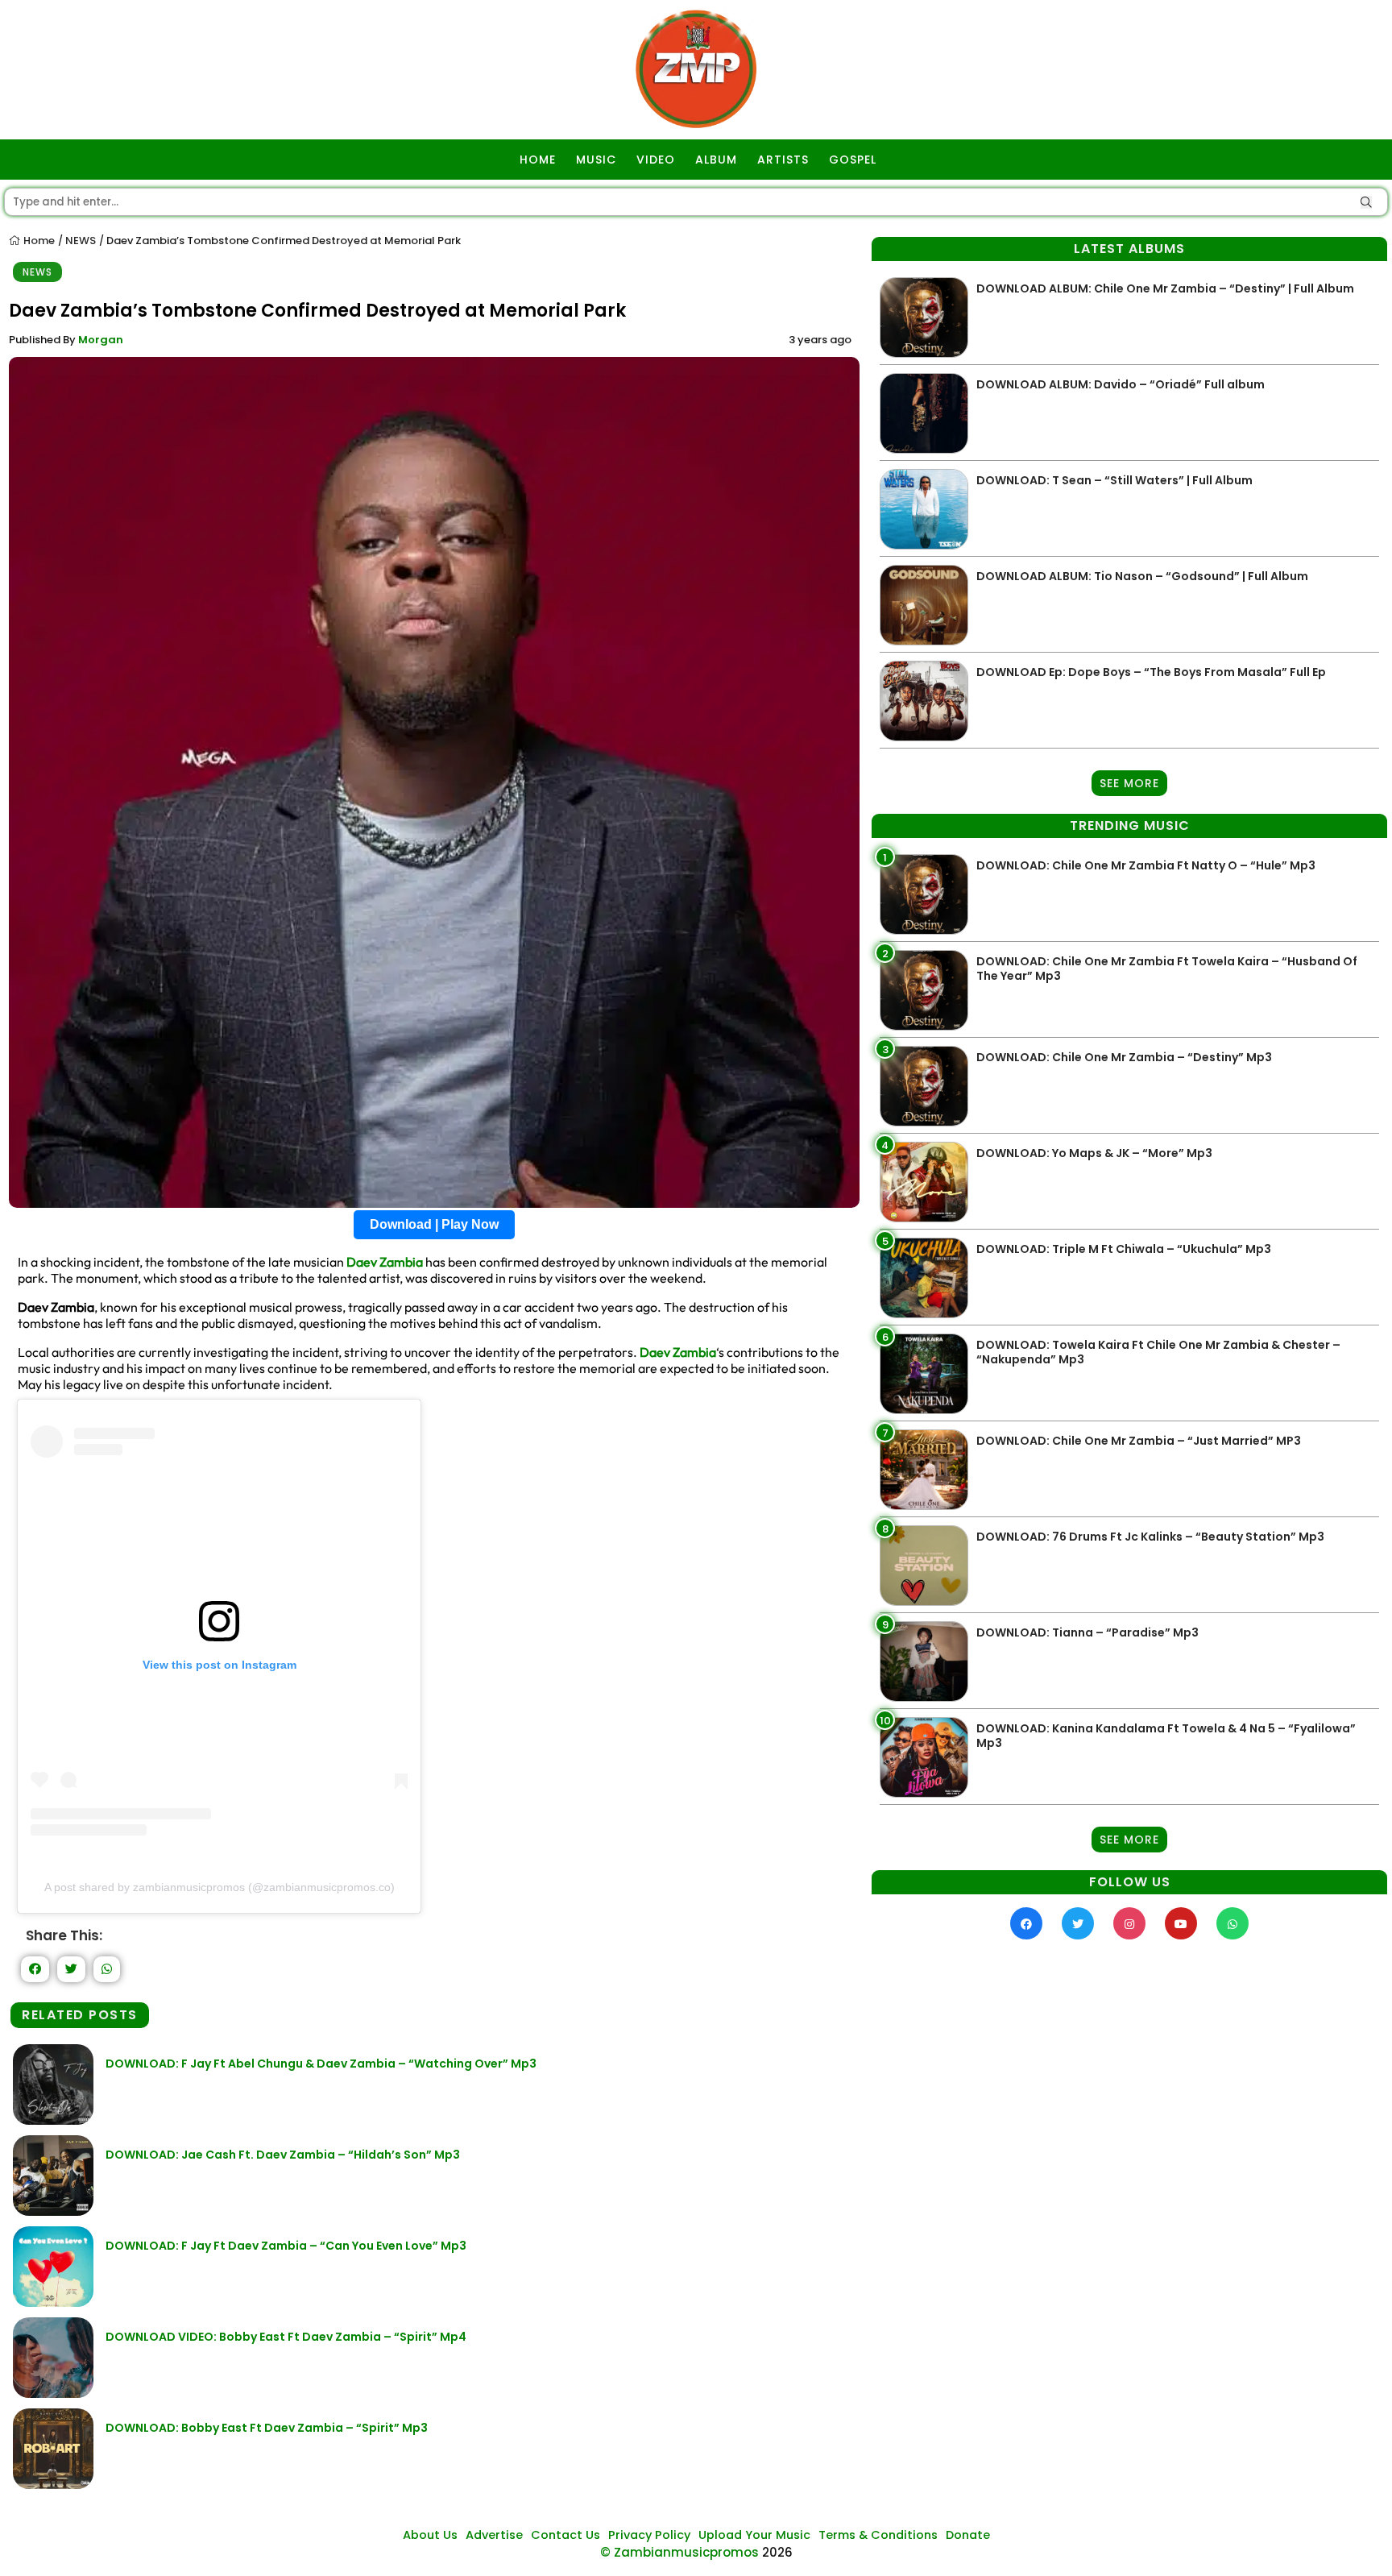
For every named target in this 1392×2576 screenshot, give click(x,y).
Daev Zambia (385, 1262)
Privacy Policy (649, 2535)
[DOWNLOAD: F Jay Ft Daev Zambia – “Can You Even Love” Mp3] (53, 2302)
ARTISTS (783, 160)
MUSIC (596, 160)
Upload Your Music (754, 2535)
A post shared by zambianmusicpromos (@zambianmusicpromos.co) (220, 1887)
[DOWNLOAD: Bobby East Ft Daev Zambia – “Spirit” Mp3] (53, 2485)
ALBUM (716, 160)
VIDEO (656, 160)
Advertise (494, 2535)
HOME (538, 160)
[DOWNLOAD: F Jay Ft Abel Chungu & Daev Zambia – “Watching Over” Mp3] (53, 2120)
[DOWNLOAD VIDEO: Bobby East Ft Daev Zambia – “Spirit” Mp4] (53, 2393)
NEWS (81, 241)
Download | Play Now (434, 1224)
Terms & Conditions (878, 2535)
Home (38, 241)
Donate (968, 2535)
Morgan (101, 340)
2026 (777, 2552)
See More (1129, 783)
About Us (430, 2535)
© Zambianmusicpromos (679, 2552)
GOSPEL (853, 160)
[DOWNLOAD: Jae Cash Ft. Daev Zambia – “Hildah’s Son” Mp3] (53, 2211)
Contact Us (565, 2535)
